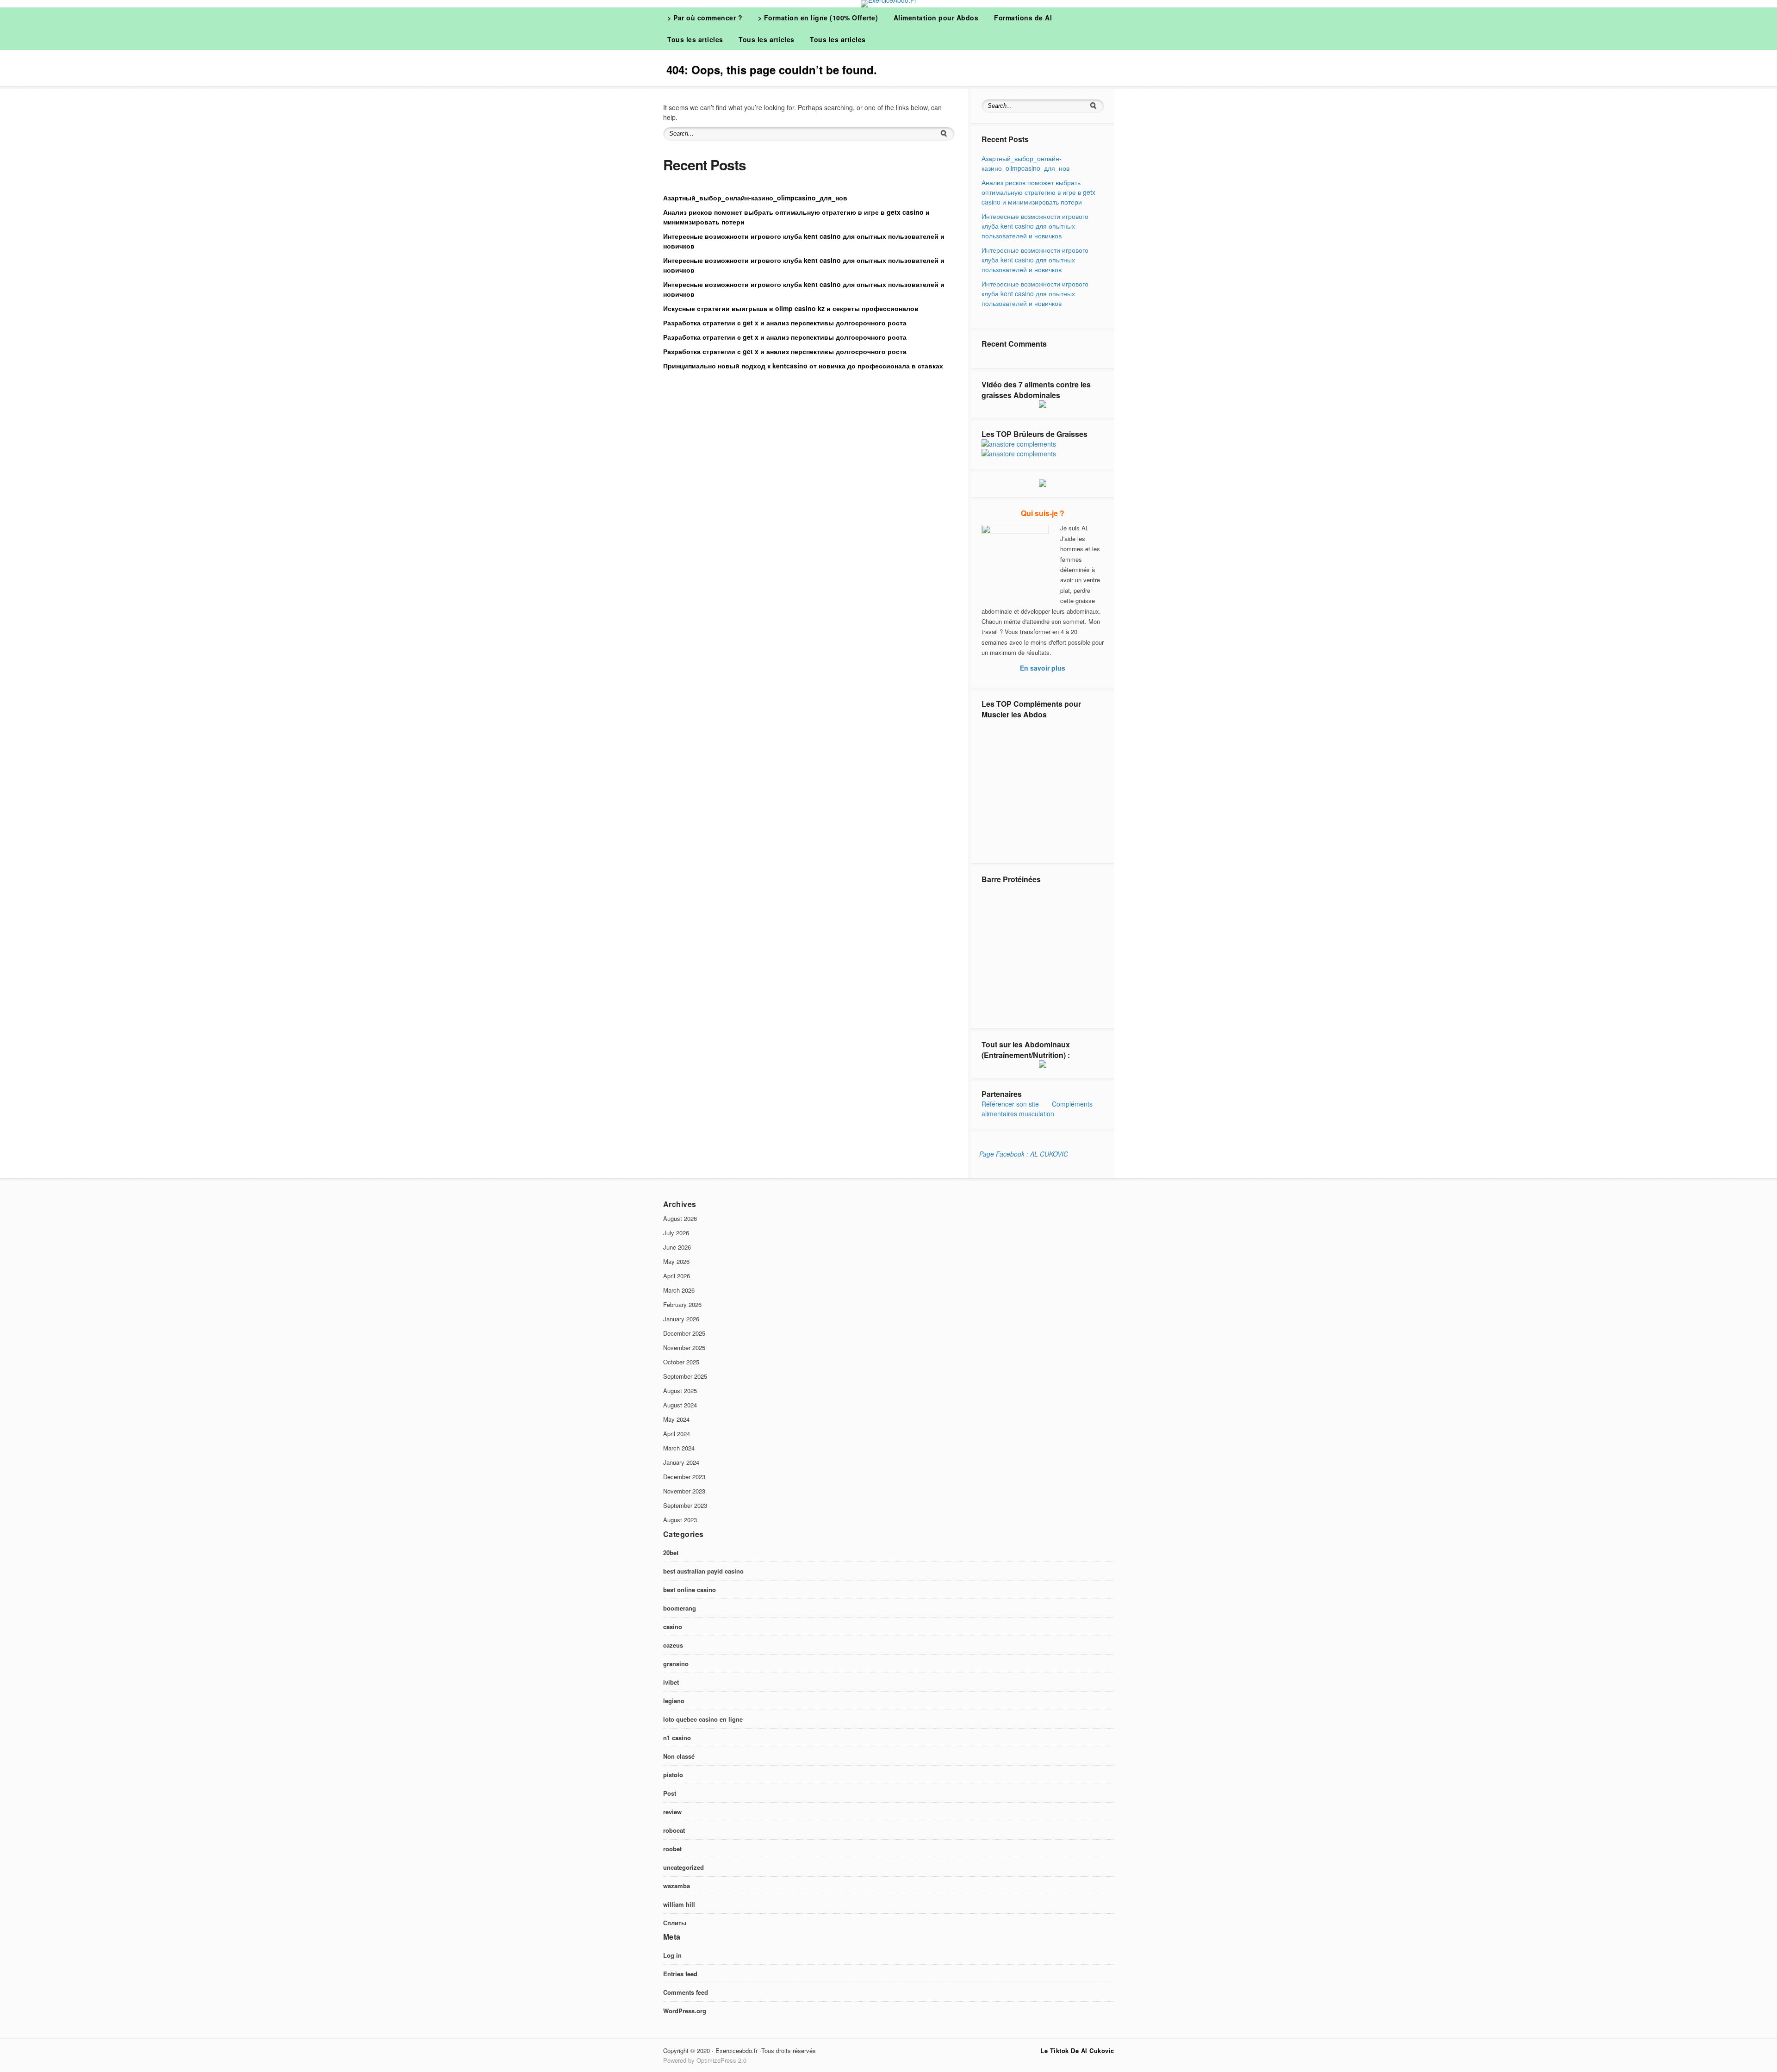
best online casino (690, 1590)
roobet (672, 1849)
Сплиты (675, 1923)
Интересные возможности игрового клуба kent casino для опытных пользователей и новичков (1035, 226)
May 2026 (676, 1261)
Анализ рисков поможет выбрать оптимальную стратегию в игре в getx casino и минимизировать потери (1038, 192)
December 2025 (684, 1333)
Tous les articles (695, 39)
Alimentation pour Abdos (936, 18)
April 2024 (677, 1434)
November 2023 (684, 1491)
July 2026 (676, 1233)
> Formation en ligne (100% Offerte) (818, 18)
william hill (679, 1904)
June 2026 (677, 1247)
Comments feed (686, 1992)
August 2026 (680, 1218)
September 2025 (685, 1376)
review (672, 1812)
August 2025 (680, 1391)
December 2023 (684, 1477)
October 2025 (681, 1362)
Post (670, 1793)
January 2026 (681, 1319)
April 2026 (677, 1276)
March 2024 (679, 1448)
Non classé (679, 1756)
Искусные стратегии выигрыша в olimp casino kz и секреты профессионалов (791, 308)
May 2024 (676, 1419)
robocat (674, 1830)
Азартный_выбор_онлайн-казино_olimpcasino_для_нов (755, 198)
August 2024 (680, 1405)
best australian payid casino (703, 1571)
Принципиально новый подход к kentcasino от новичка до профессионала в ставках (803, 366)
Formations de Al (1023, 18)
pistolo (673, 1775)
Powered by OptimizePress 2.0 (705, 2060)
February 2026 (682, 1304)
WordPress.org (685, 2011)
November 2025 (684, 1347)
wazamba (677, 1886)
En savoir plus (1043, 668)
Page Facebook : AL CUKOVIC (1024, 1154)
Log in (672, 1955)
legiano (674, 1701)
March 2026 (679, 1290)
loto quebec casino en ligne (703, 1719)
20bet (671, 1552)
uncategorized (683, 1867)
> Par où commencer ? (705, 18)
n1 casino (677, 1738)
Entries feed (680, 1974)
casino (673, 1627)
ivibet (671, 1682)
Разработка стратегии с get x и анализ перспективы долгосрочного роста (785, 323)
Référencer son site (1010, 1104)
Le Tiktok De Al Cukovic (1077, 2050)
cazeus (673, 1645)
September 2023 (685, 1505)
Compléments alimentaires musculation (1037, 1109)
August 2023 (680, 1520)
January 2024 (681, 1462)
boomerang (680, 1608)
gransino (676, 1664)
